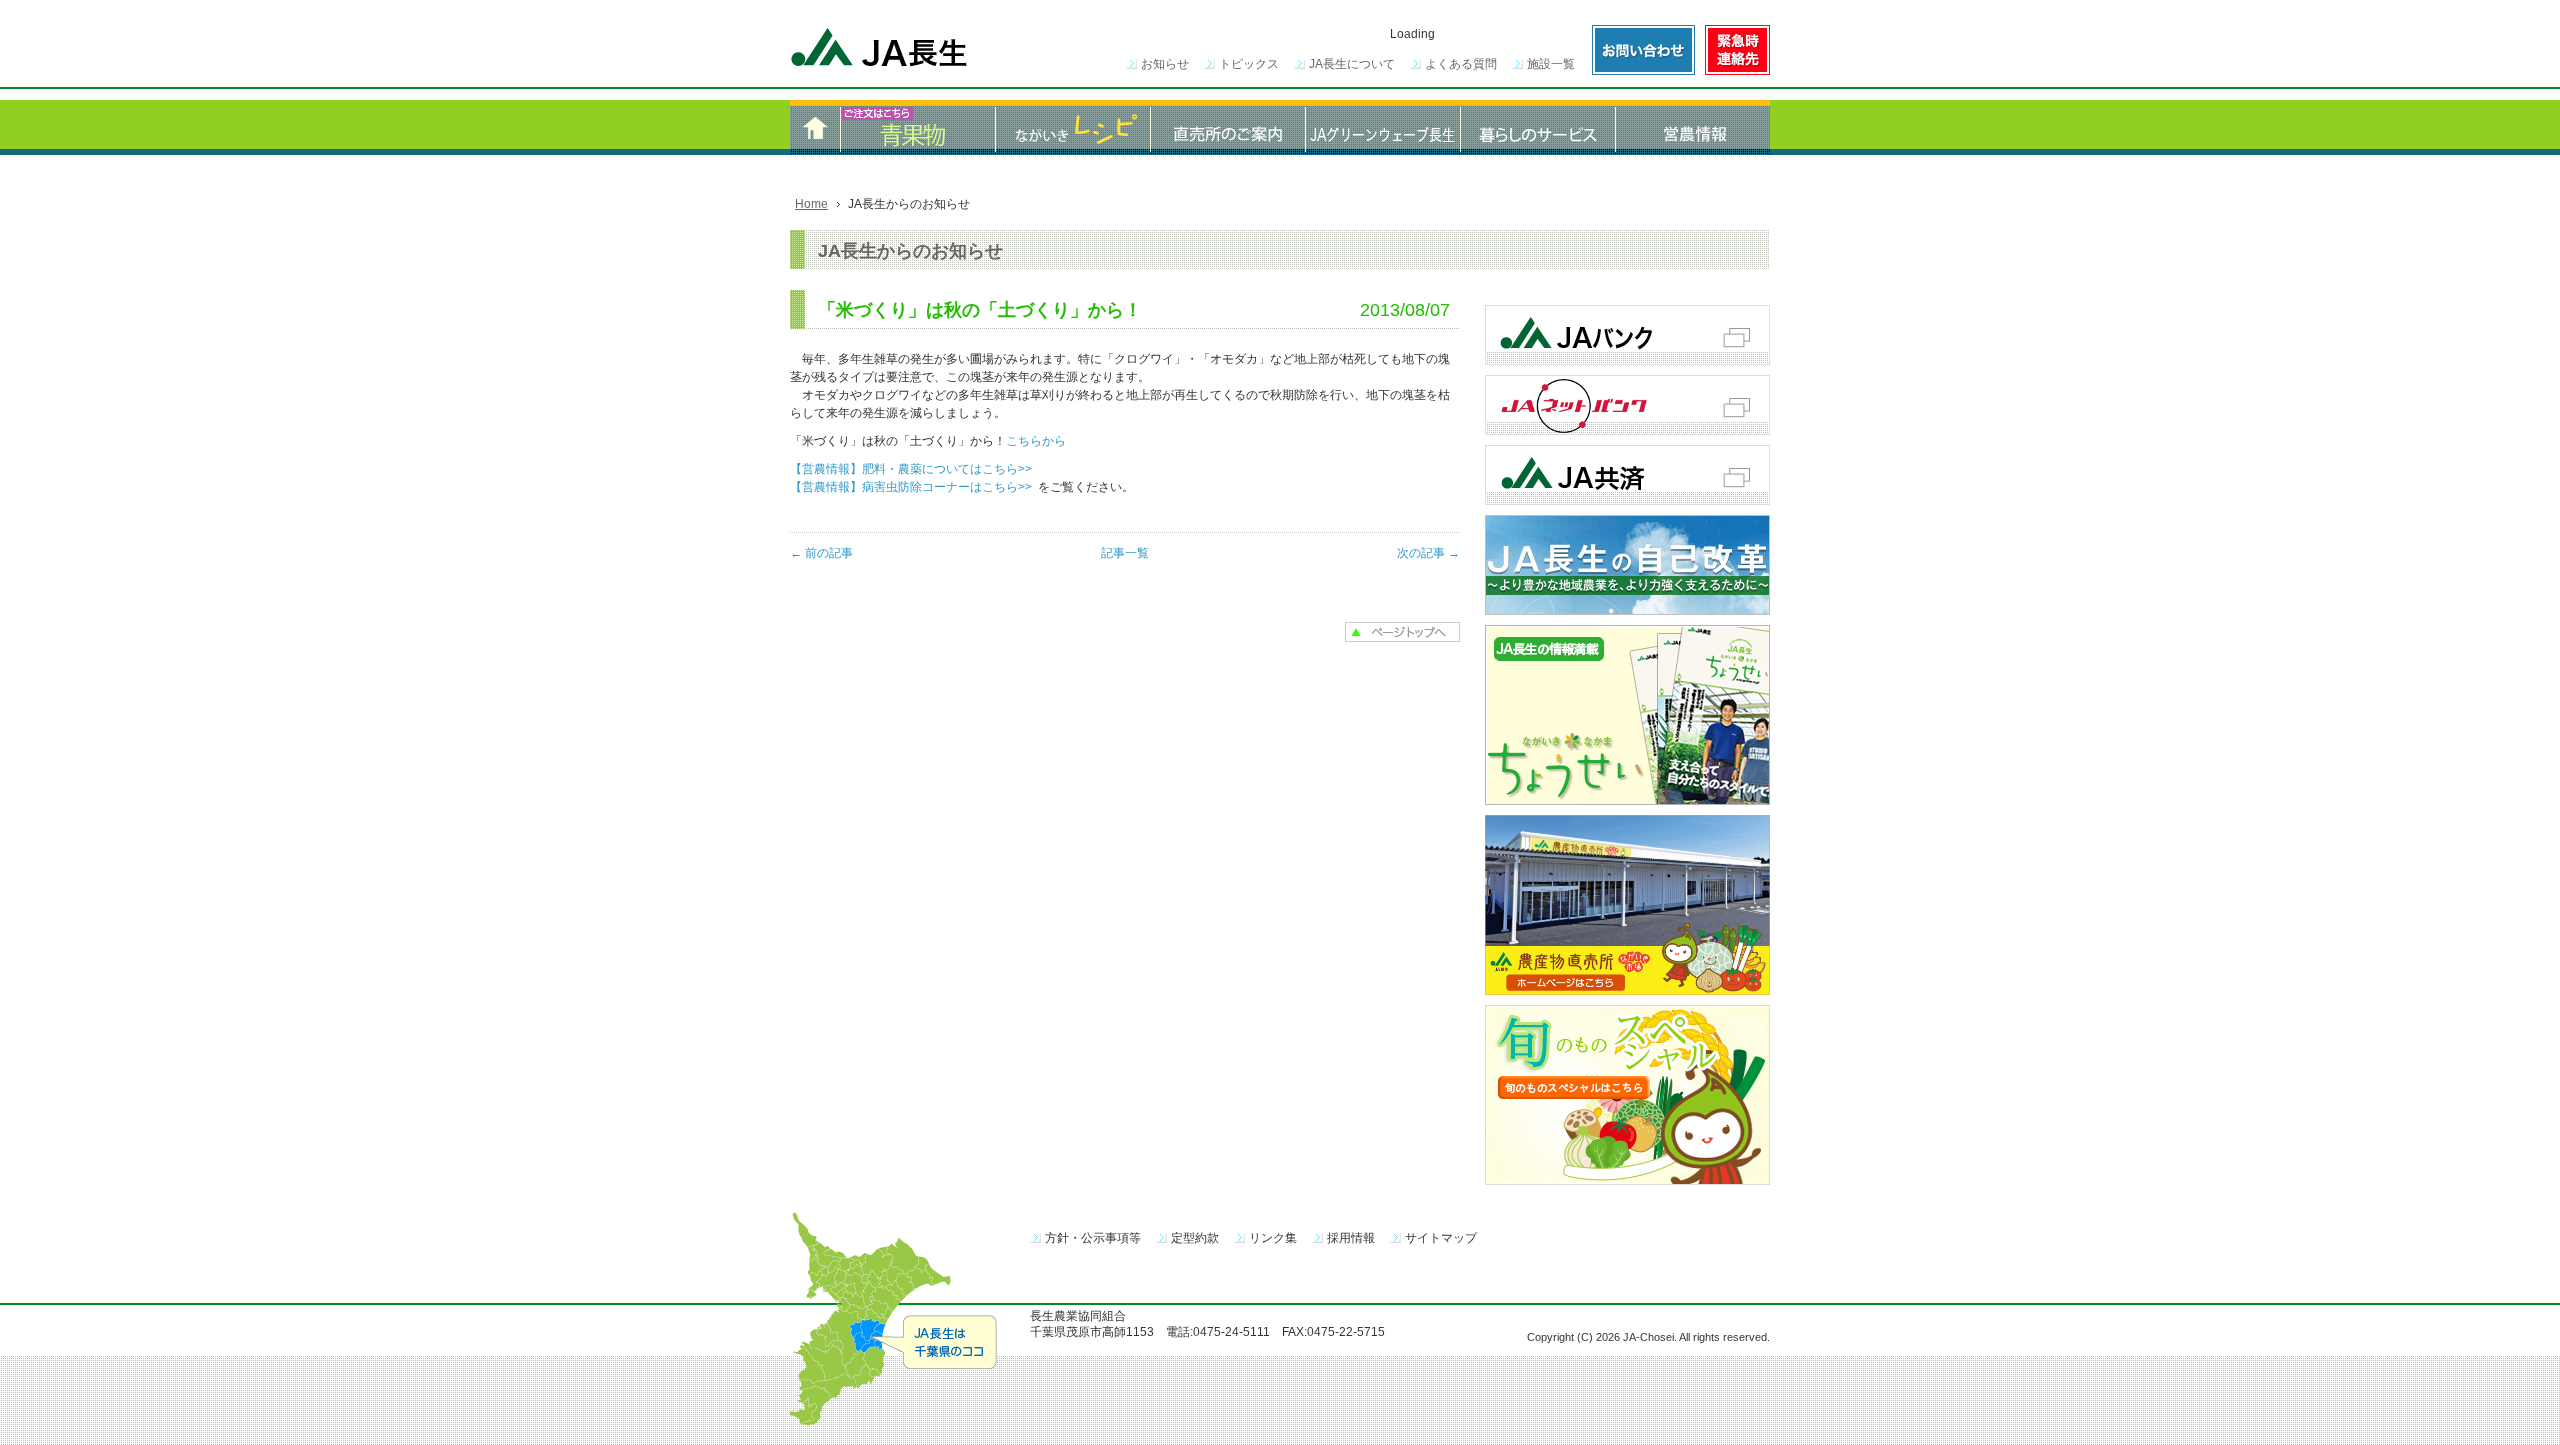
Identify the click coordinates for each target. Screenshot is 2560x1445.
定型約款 (1195, 1238)
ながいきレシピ (1072, 127)
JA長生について (1352, 64)
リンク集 (1273, 1238)
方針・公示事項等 (1093, 1238)
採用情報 (1351, 1238)
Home (811, 204)
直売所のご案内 (1227, 127)
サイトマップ (1441, 1238)
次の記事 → (1428, 553)
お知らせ (1165, 64)
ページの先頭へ (1402, 632)
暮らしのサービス (1537, 127)
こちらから (1036, 441)
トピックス (1249, 64)
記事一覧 (1125, 553)
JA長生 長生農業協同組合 (880, 50)
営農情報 (1692, 127)
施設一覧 (1551, 64)
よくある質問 (1461, 64)
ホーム (815, 127)
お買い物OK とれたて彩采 (917, 127)
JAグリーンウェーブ (1382, 127)
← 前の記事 (821, 553)
